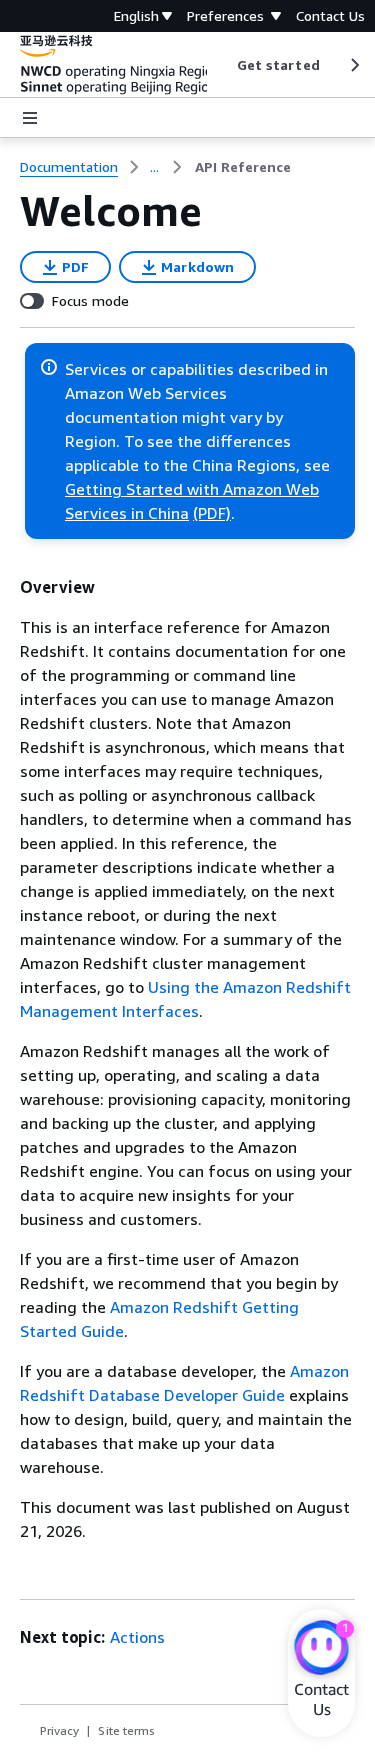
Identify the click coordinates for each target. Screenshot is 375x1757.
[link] (243, 167)
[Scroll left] (221, 65)
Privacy (59, 1730)
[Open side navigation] (30, 118)
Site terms (126, 1730)
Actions (137, 1637)
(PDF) (212, 513)
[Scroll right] (353, 65)
